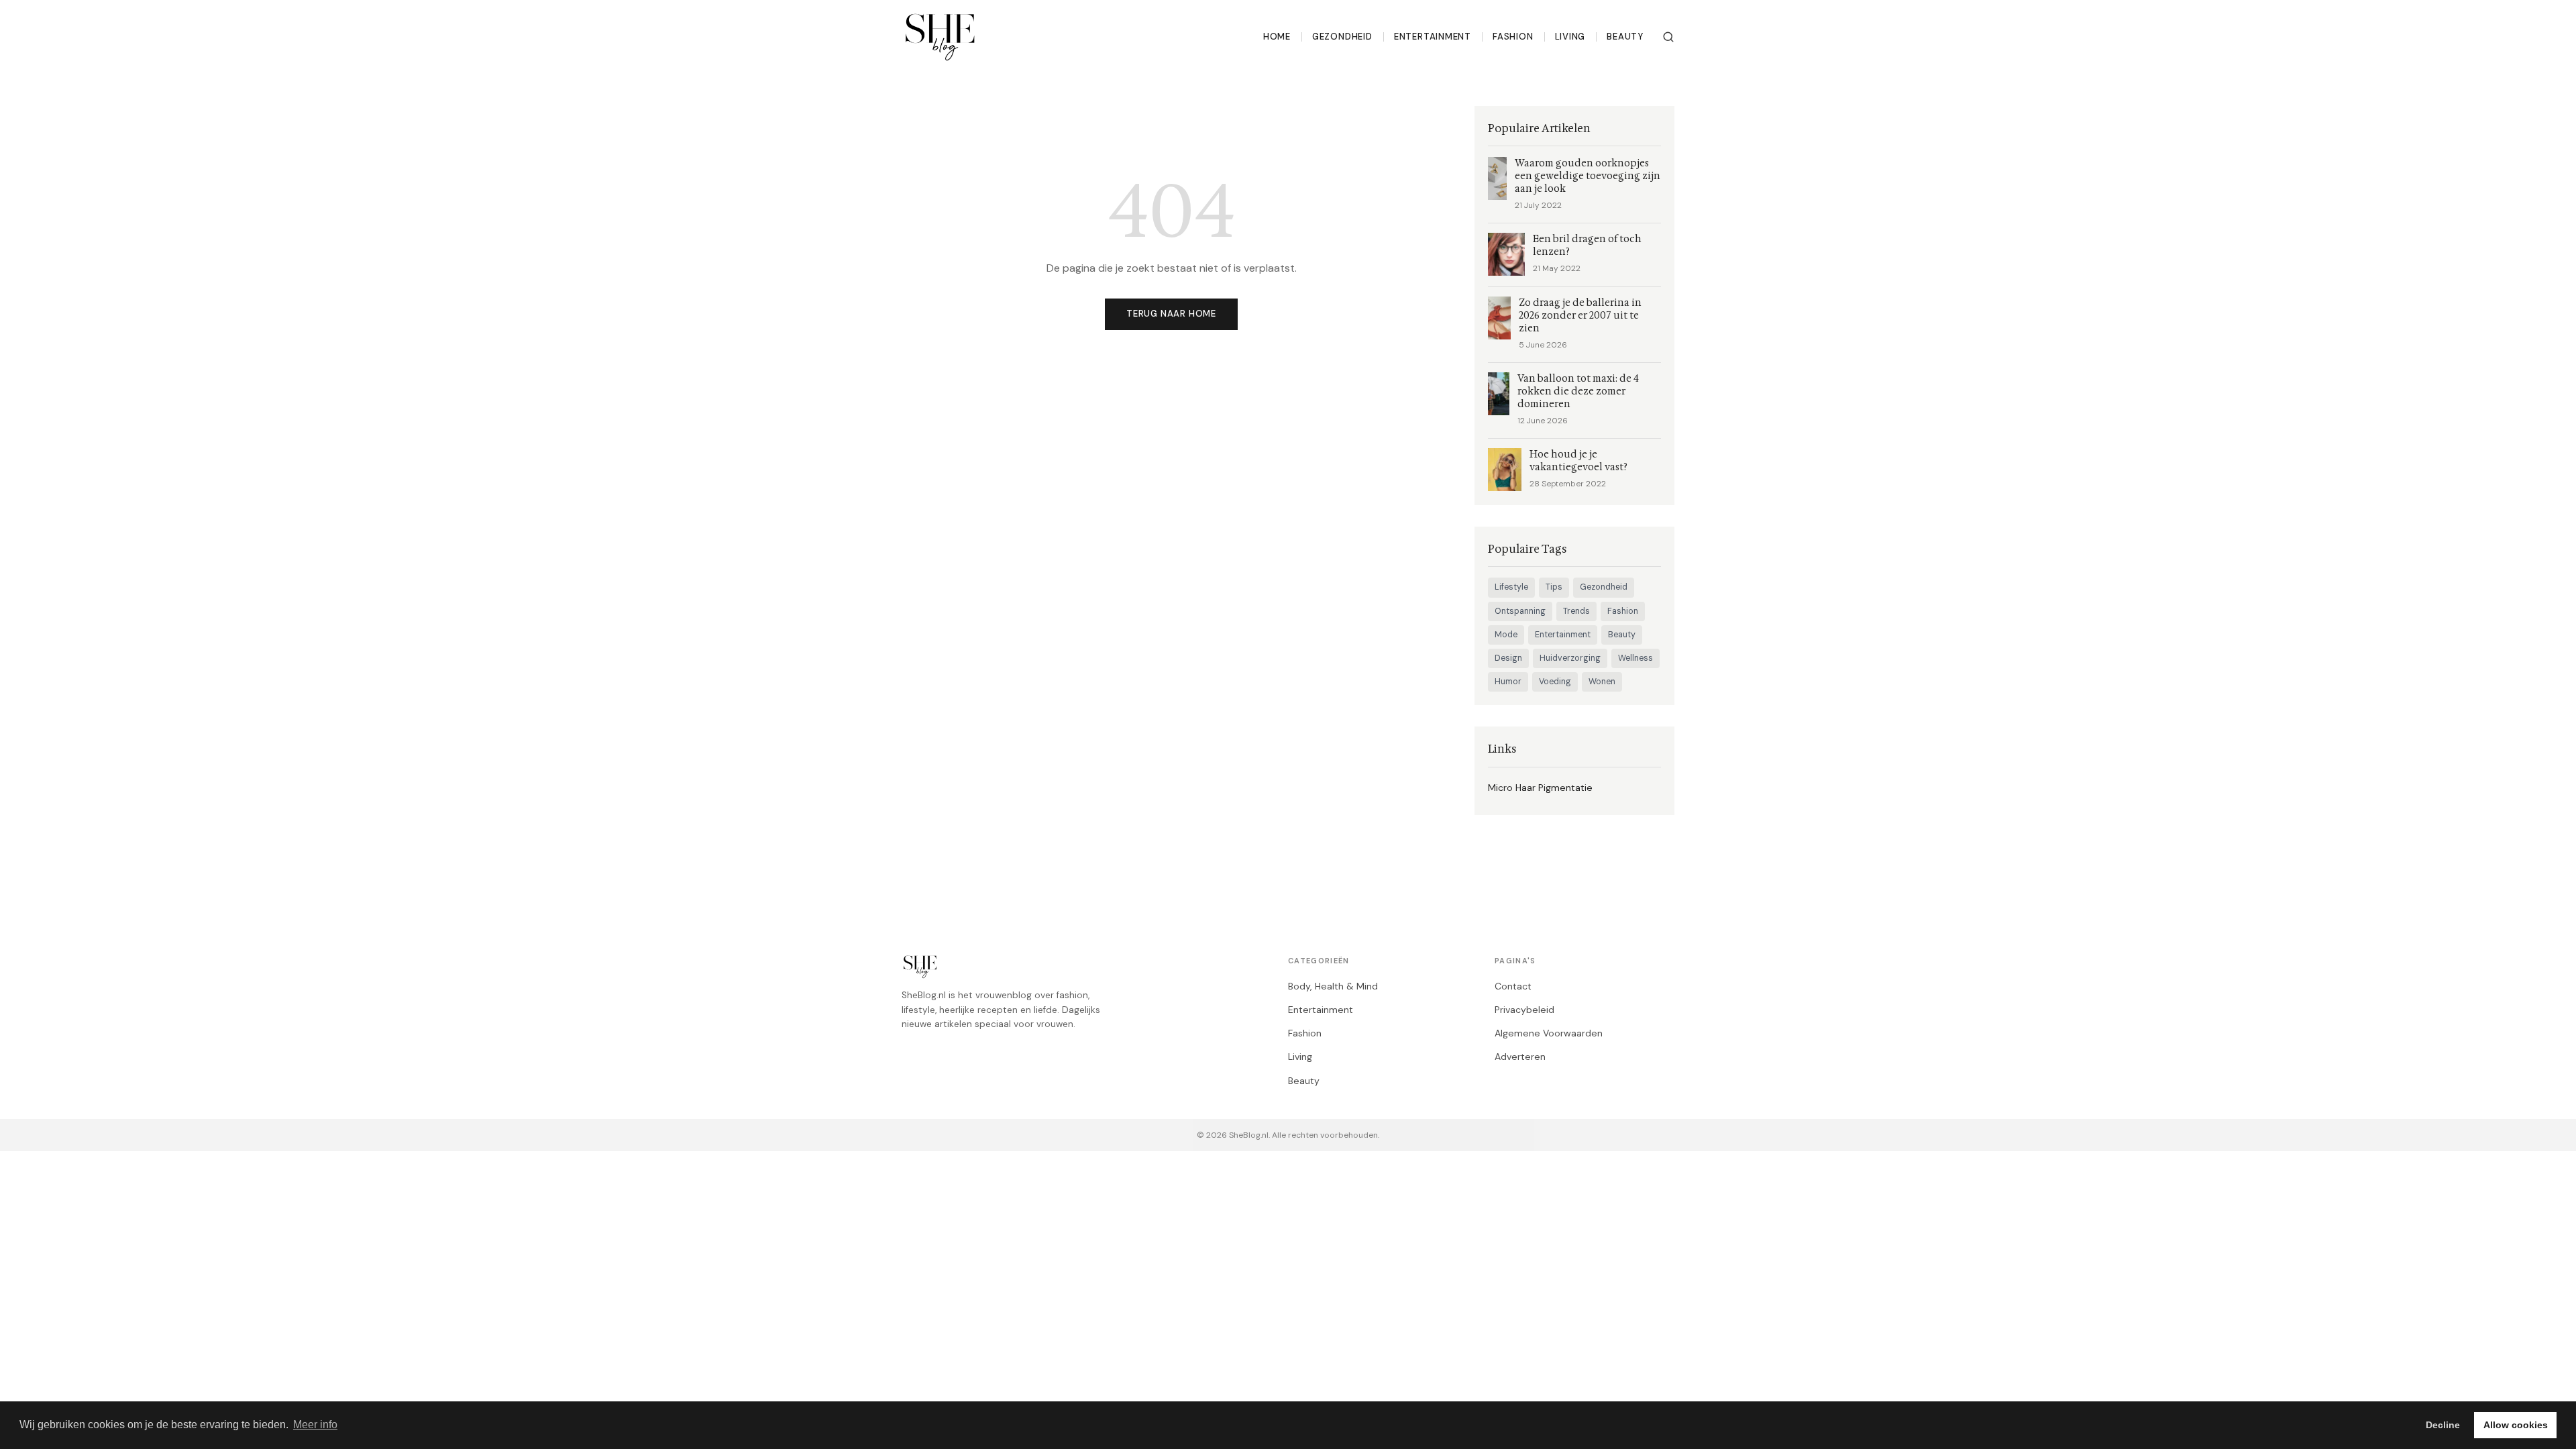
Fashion (1513, 37)
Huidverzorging (1570, 658)
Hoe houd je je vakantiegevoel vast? (1578, 461)
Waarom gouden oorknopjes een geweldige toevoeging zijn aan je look (1588, 176)
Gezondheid (1342, 37)
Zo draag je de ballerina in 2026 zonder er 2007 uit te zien (1580, 316)
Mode (1506, 635)
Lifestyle (1511, 587)
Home (1277, 37)
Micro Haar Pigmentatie (1540, 788)
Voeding (1555, 682)
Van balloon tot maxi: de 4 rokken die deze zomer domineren (1578, 391)
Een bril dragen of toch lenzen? (1587, 246)
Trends (1576, 611)
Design (1508, 658)
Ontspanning (1520, 611)
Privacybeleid (1524, 1010)
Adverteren (1520, 1057)
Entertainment (1433, 37)
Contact (1513, 986)
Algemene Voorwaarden (1549, 1033)
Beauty (1625, 37)
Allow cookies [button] (2516, 1425)
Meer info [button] (315, 1425)
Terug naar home (1171, 314)
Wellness (1635, 658)
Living (1570, 37)
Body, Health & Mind (1333, 986)
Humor (1508, 682)
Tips (1554, 587)
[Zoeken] (1668, 37)
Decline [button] (2443, 1425)
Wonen (1602, 682)
